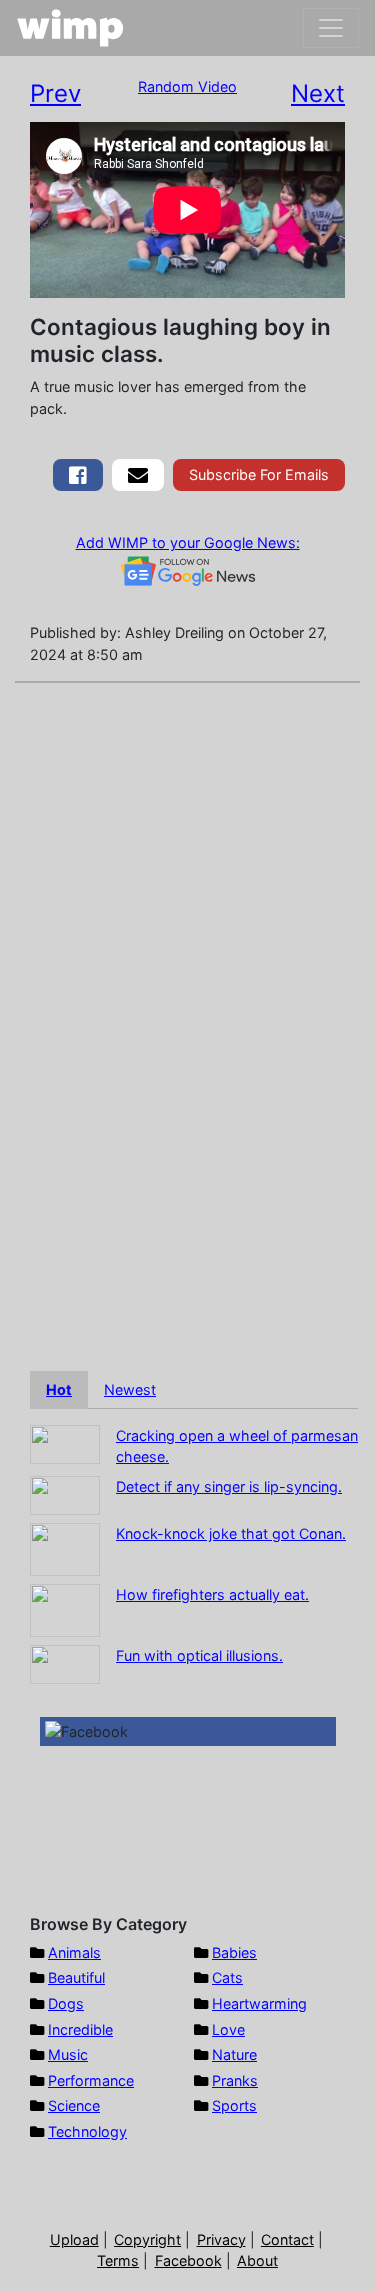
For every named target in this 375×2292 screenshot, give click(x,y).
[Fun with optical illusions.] (65, 1662)
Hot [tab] (59, 1389)
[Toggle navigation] (331, 28)
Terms (118, 2260)
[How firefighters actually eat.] (65, 1608)
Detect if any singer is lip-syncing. (229, 1486)
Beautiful (76, 1977)
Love (228, 2029)
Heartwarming (259, 2003)
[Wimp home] (70, 28)
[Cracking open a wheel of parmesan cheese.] (65, 1442)
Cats (227, 1977)
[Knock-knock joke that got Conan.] (65, 1547)
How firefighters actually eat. (212, 1594)
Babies (234, 1952)
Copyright (147, 2239)
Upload (74, 2239)
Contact (287, 2239)
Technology (87, 2131)
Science (74, 2105)
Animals (74, 1952)
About (257, 2260)
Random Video (187, 86)
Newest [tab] (130, 1389)
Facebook (188, 2260)
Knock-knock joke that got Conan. (231, 1533)
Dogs (66, 2003)
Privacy (221, 2239)
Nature (234, 2054)
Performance (91, 2080)
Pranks (235, 2080)
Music (68, 2054)
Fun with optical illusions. (199, 1655)
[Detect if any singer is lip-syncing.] (65, 1493)
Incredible (80, 2029)
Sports (234, 2105)
